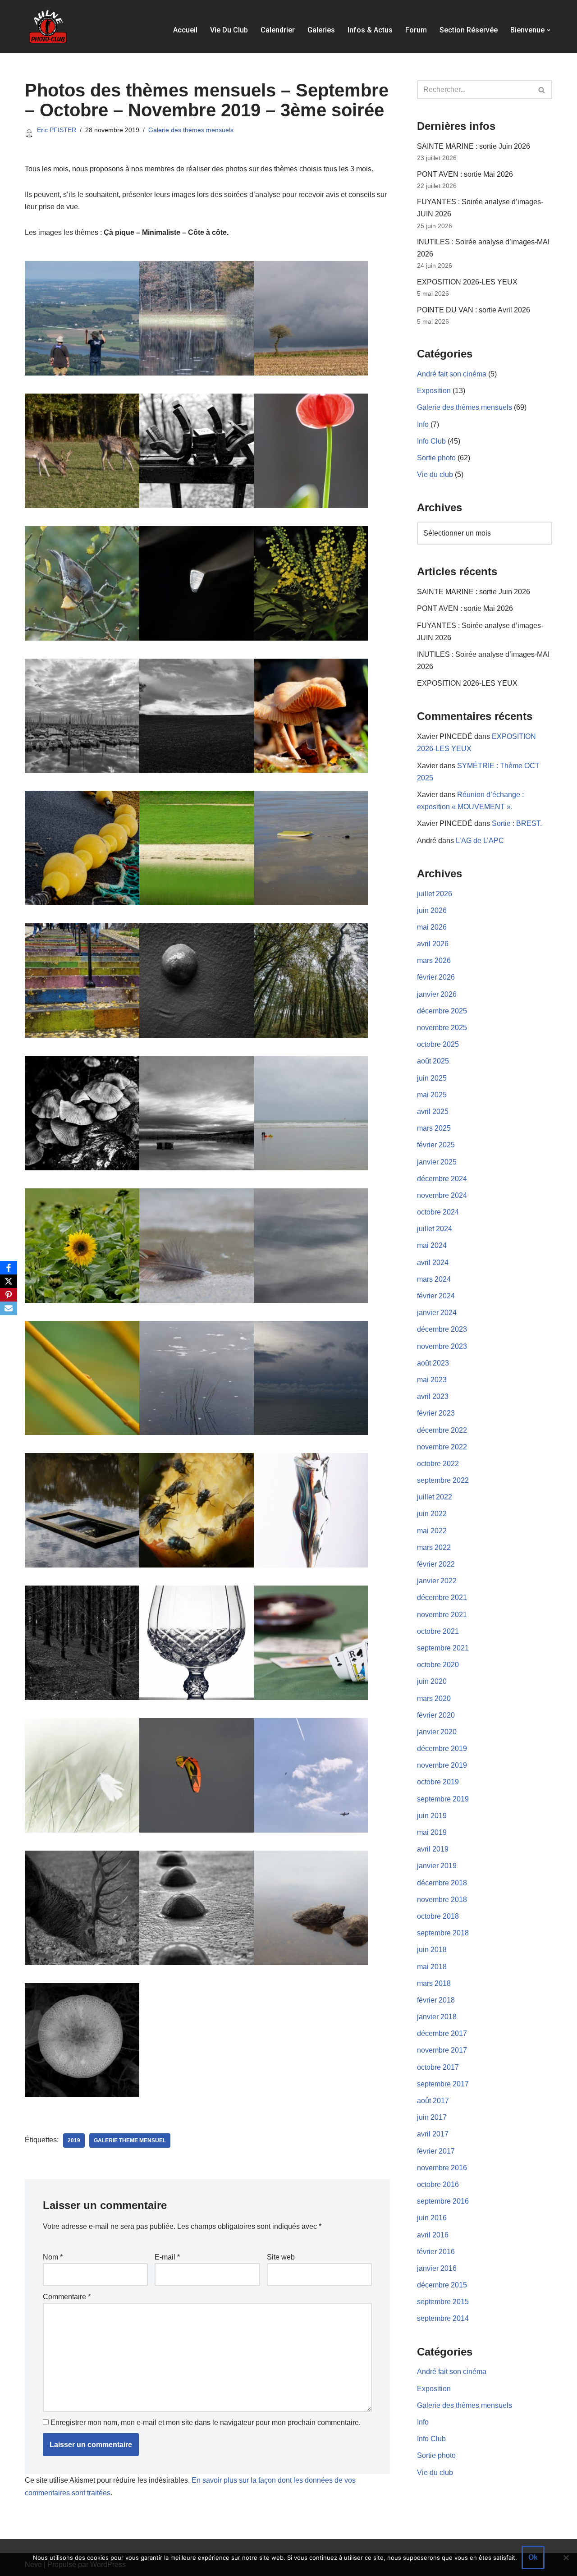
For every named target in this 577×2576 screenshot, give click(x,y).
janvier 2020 (437, 1732)
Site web (281, 2257)
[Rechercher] (542, 90)
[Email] (9, 1308)
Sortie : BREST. (517, 823)
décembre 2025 (442, 1011)
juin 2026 (432, 910)
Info (423, 424)
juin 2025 (432, 1078)
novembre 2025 (442, 1028)
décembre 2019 (442, 1749)
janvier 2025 (437, 1162)
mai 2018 (432, 1967)
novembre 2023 (442, 1346)
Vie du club (229, 30)
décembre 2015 (442, 2285)
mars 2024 (434, 1279)
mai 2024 (432, 1245)
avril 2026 (433, 944)
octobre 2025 (438, 1044)
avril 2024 (433, 1263)
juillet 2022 (435, 1497)
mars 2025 (434, 1128)
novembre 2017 (442, 2050)
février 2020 (436, 1715)
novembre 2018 (442, 1900)
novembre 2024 (442, 1195)
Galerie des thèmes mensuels (191, 130)
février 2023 (436, 1413)
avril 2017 (433, 2134)
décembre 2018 (442, 1883)
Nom (53, 2257)
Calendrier (278, 30)
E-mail (167, 2257)
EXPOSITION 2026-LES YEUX (467, 282)
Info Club (431, 441)
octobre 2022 (438, 1464)
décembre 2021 (442, 1597)
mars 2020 (434, 1698)
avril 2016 (433, 2235)
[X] (9, 1281)
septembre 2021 (443, 1648)
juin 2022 (432, 1514)
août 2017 (433, 2101)
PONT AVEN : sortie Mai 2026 (465, 174)
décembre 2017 (442, 2033)
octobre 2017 (438, 2067)
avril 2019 (433, 1849)
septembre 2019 (443, 1799)
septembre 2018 (443, 1933)
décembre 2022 (442, 1430)
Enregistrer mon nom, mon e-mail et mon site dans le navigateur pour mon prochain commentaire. (206, 2422)
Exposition (434, 391)
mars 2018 (434, 1983)
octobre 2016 (438, 2184)
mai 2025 (432, 1095)
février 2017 (436, 2151)
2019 (74, 2141)
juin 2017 (432, 2117)
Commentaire (67, 2297)
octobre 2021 (438, 1631)
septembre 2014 (443, 2318)
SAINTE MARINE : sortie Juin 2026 (474, 146)
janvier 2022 (437, 1581)
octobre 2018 (438, 1916)
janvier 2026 (437, 994)
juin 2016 (432, 2218)
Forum (416, 30)
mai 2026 (432, 927)
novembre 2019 (442, 1765)
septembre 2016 (443, 2201)
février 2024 (436, 1296)
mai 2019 (432, 1832)
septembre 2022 (443, 1480)
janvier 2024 (437, 1313)
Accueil (185, 30)
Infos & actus (370, 30)
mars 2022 (434, 1547)
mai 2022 (432, 1531)
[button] (549, 30)
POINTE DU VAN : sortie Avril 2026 (474, 310)
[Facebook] (9, 1268)
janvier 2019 (437, 1866)
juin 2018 (432, 1950)
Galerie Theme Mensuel (130, 2141)
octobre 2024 (438, 1212)
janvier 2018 (437, 2017)
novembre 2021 (442, 1615)
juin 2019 (432, 1816)
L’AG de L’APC (480, 841)
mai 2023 (432, 1380)
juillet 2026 (435, 894)
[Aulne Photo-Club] (47, 27)
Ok (533, 2557)
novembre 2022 (442, 1447)
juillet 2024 (435, 1229)
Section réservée (469, 30)
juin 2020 (432, 1681)
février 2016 (436, 2252)
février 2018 (436, 2000)
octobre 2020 (438, 1665)
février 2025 (436, 1145)
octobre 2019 (438, 1782)
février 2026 (436, 977)
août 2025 (433, 1061)
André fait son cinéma (452, 374)
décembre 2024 (442, 1179)
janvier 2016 (437, 2268)
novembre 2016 (442, 2168)
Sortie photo (436, 458)
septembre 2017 (443, 2084)
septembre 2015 (443, 2302)
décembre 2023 (442, 1329)
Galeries (321, 30)
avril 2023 (433, 1396)
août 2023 (433, 1363)
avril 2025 (433, 1112)
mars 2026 (434, 960)
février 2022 (436, 1564)
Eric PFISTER (57, 130)
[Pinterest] (9, 1295)
